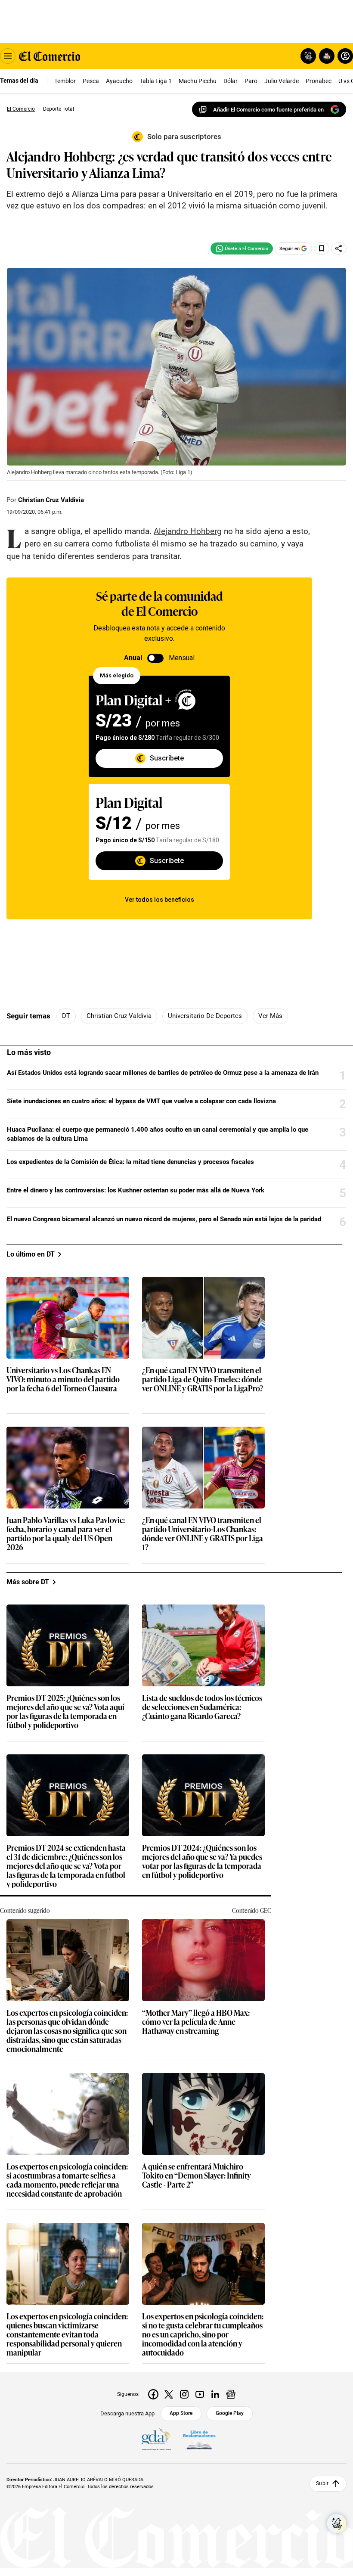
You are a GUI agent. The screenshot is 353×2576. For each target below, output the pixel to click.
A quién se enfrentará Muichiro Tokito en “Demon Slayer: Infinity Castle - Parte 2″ (197, 2176)
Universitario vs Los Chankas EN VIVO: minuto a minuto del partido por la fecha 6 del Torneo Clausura (63, 1380)
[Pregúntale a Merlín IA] (337, 2523)
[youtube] (200, 2394)
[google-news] (231, 2394)
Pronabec (319, 81)
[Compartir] (339, 248)
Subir (322, 2483)
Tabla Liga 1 (156, 81)
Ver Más (270, 1016)
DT (66, 1016)
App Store (181, 2413)
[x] (169, 2394)
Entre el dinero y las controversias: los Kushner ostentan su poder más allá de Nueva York (136, 1190)
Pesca (91, 81)
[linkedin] (215, 2394)
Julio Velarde (282, 81)
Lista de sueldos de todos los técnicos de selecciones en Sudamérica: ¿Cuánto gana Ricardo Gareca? (202, 1707)
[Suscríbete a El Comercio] (325, 56)
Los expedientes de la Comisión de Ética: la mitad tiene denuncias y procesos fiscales (130, 1162)
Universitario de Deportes (205, 1016)
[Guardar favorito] (322, 248)
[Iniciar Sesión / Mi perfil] (345, 56)
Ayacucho (119, 81)
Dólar (231, 81)
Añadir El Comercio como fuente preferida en (268, 110)
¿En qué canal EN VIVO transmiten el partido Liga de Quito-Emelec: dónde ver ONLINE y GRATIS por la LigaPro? (203, 1380)
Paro (251, 81)
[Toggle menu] (8, 56)
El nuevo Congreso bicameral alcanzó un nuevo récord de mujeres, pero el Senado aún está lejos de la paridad (164, 1219)
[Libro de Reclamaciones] (199, 2440)
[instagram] (184, 2394)
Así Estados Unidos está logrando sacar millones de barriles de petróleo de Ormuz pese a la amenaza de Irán (163, 1073)
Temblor (65, 81)
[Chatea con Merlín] (308, 56)
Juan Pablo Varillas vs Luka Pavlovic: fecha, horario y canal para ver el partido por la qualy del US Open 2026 (66, 1534)
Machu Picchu (198, 81)
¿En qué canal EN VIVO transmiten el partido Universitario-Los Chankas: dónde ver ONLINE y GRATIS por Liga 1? (203, 1534)
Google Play (230, 2413)
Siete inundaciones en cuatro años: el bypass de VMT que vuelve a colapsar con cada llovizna (141, 1101)
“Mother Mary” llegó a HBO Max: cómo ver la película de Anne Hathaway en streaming (196, 2022)
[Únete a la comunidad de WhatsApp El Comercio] (242, 248)
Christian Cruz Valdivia (51, 500)
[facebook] (153, 2394)
